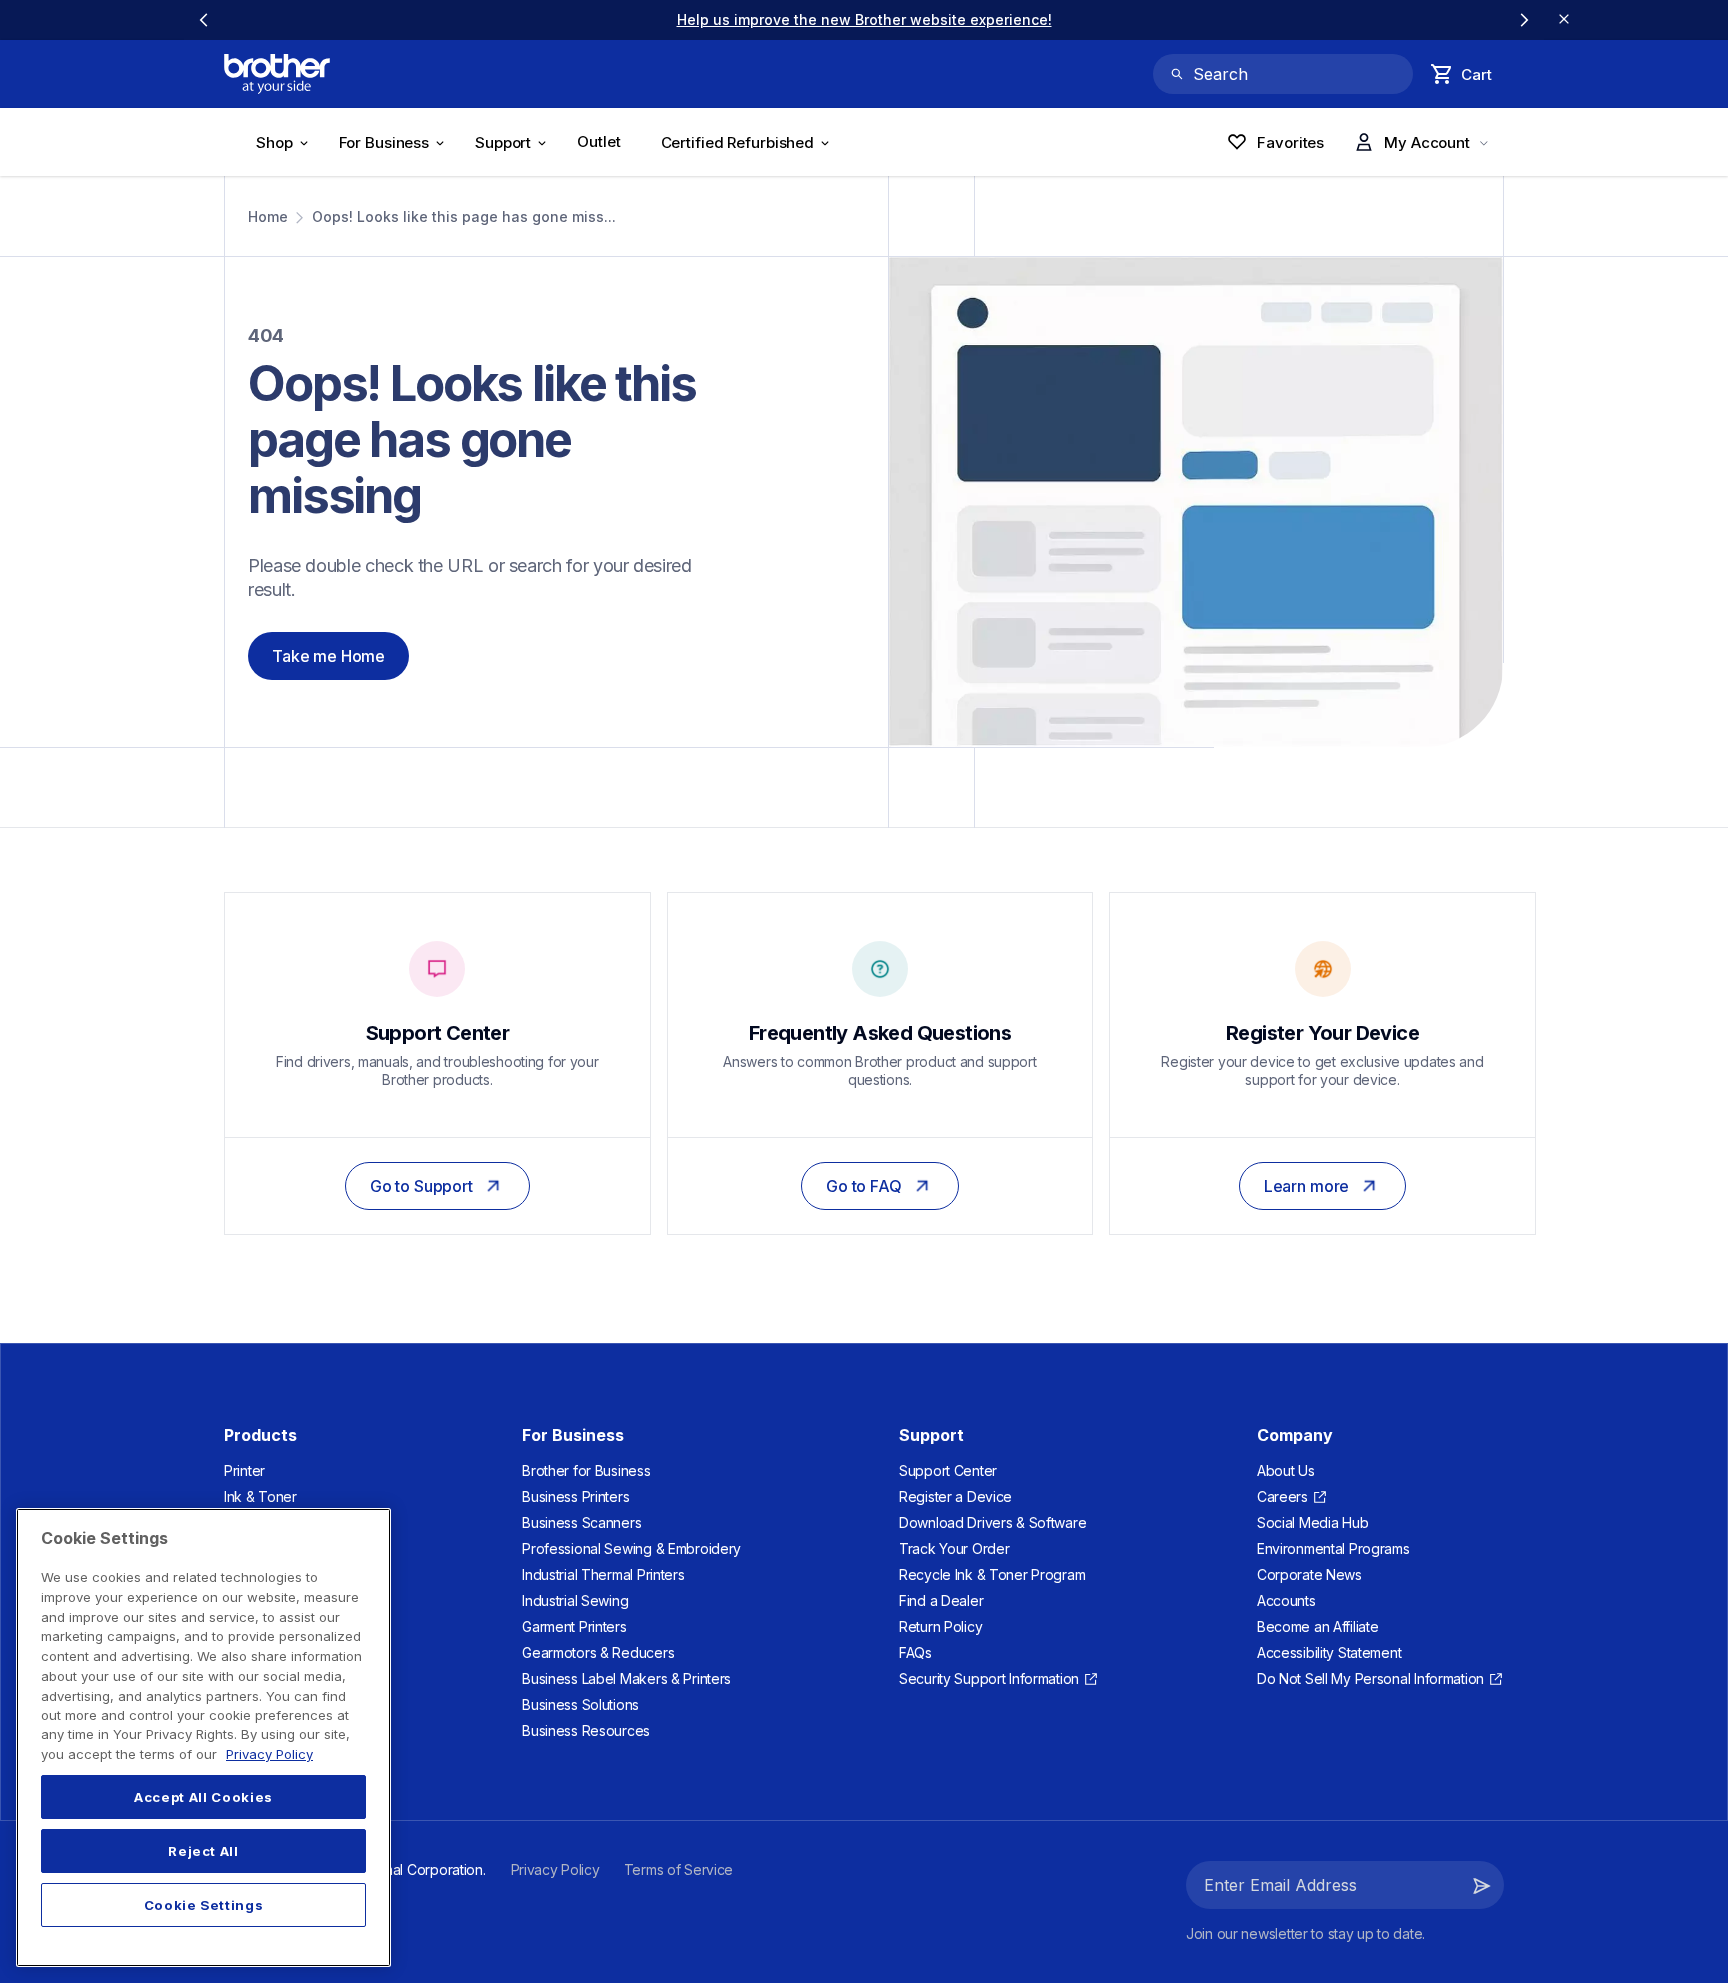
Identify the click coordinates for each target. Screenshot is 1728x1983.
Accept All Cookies (203, 1797)
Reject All (203, 1851)
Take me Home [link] (328, 656)
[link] (353, 19)
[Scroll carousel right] (1524, 20)
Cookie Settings (204, 1905)
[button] (1482, 1885)
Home (268, 216)
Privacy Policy (269, 1754)
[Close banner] (1564, 20)
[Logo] (277, 74)
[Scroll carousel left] (204, 20)
